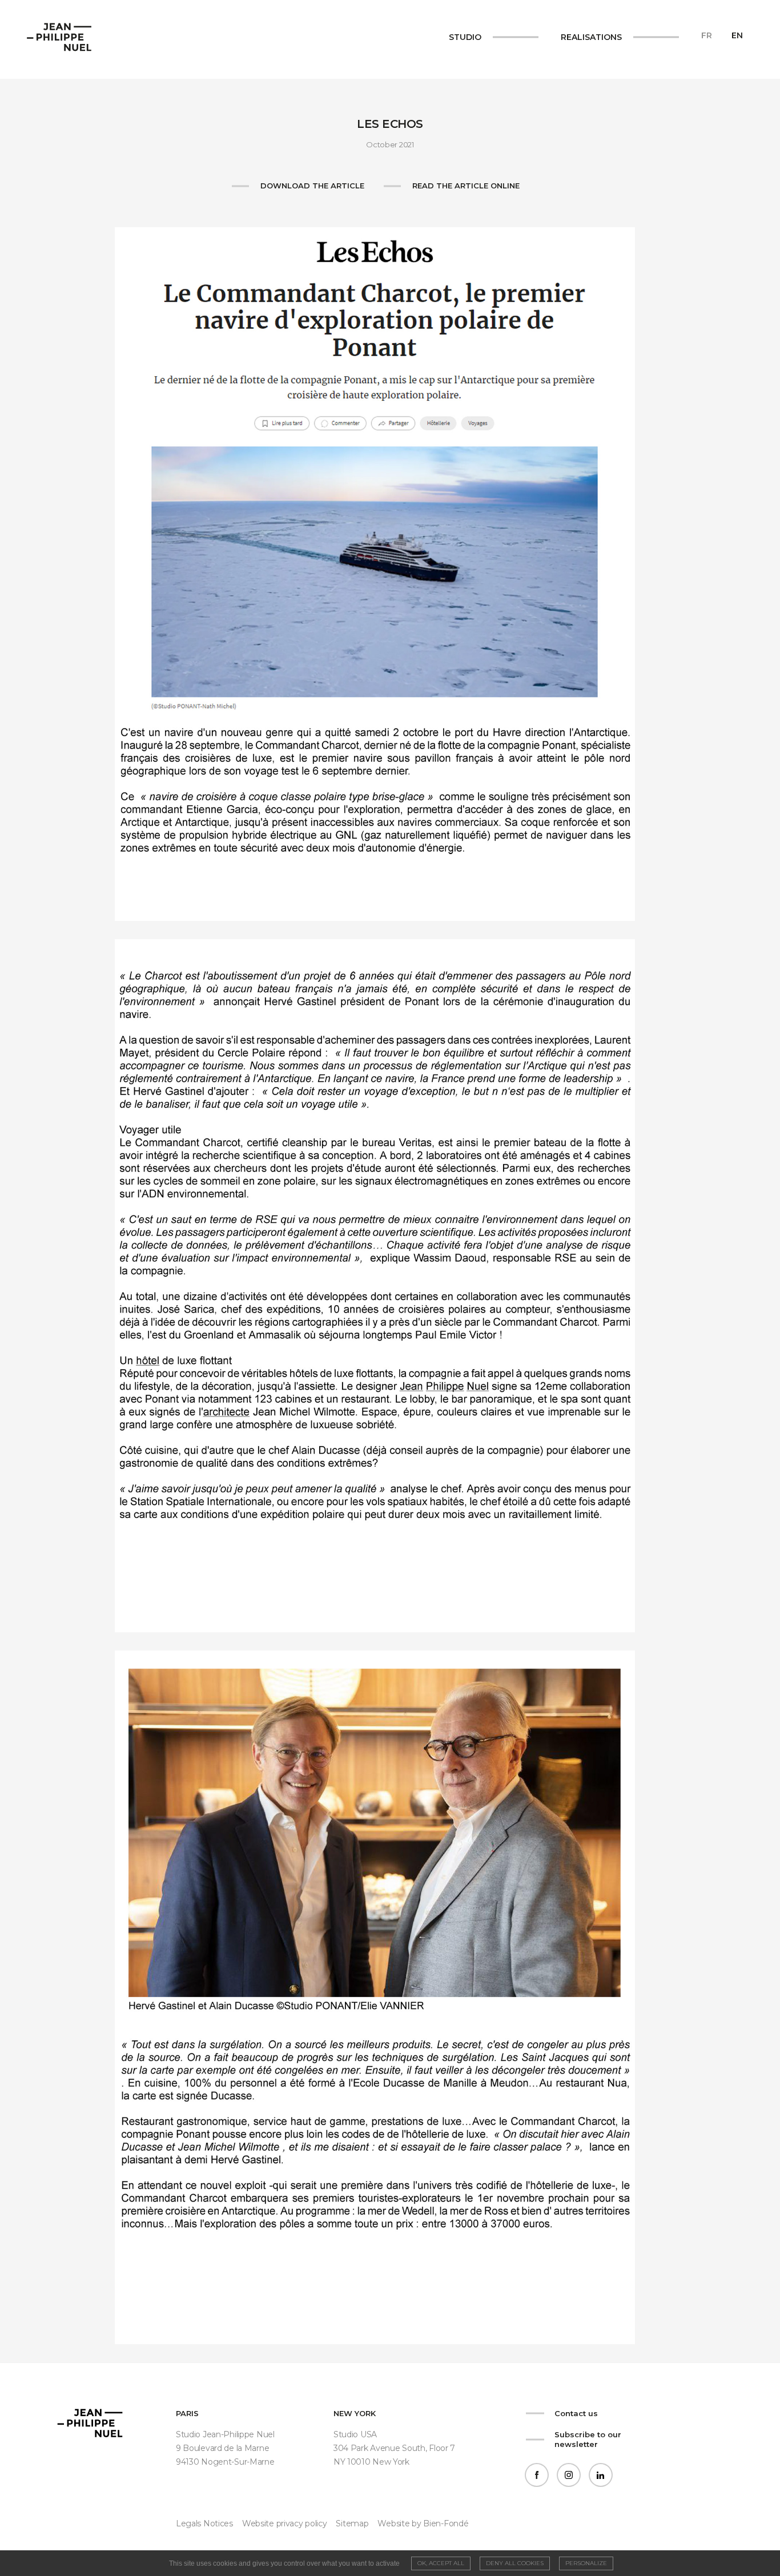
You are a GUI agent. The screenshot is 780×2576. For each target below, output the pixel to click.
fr (707, 35)
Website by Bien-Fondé (423, 2523)
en (737, 35)
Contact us (576, 2413)
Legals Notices (204, 2523)
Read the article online (466, 186)
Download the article (312, 186)
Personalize (586, 2563)
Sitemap (352, 2523)
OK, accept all (441, 2563)
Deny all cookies (515, 2563)
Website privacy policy (285, 2523)
